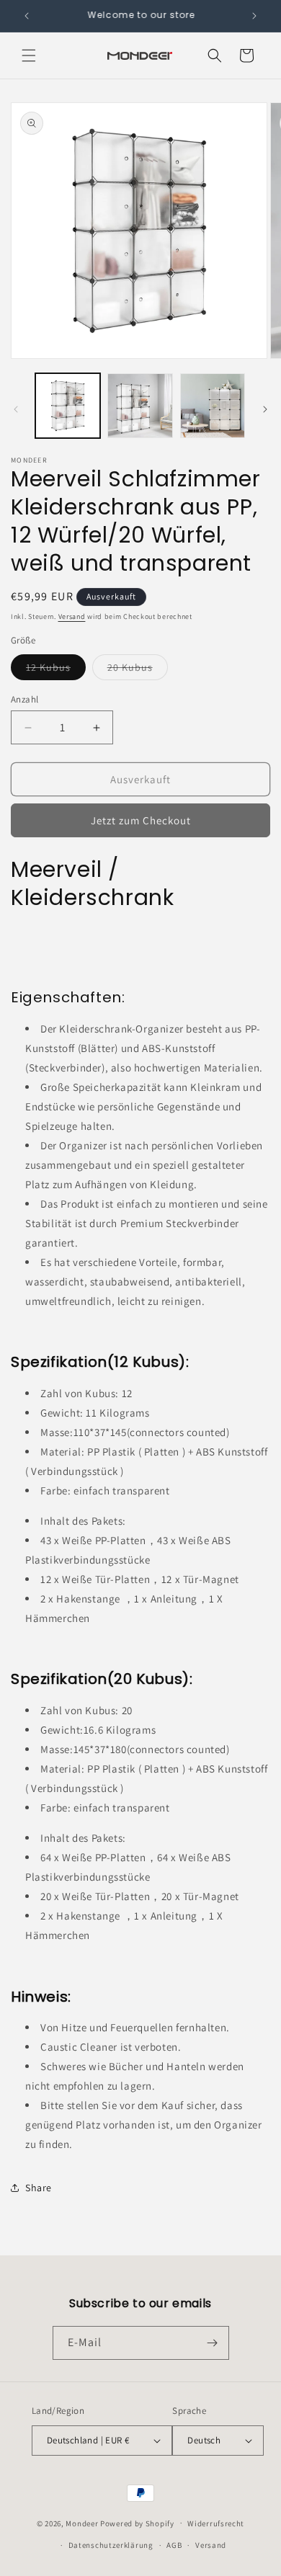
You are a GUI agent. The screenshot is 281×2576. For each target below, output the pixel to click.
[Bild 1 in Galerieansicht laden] (68, 406)
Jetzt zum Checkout (141, 820)
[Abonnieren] (213, 2343)
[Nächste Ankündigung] (254, 16)
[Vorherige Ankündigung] (27, 16)
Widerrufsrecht (216, 2523)
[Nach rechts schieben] (265, 409)
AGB (174, 2545)
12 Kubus (56, 670)
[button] (29, 55)
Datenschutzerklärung (111, 2545)
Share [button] (39, 2188)
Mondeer (82, 2523)
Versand (72, 616)
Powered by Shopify (137, 2523)
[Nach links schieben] (16, 409)
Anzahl (24, 699)
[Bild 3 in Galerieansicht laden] (213, 406)
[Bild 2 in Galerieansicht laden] (140, 406)
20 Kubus (138, 670)
